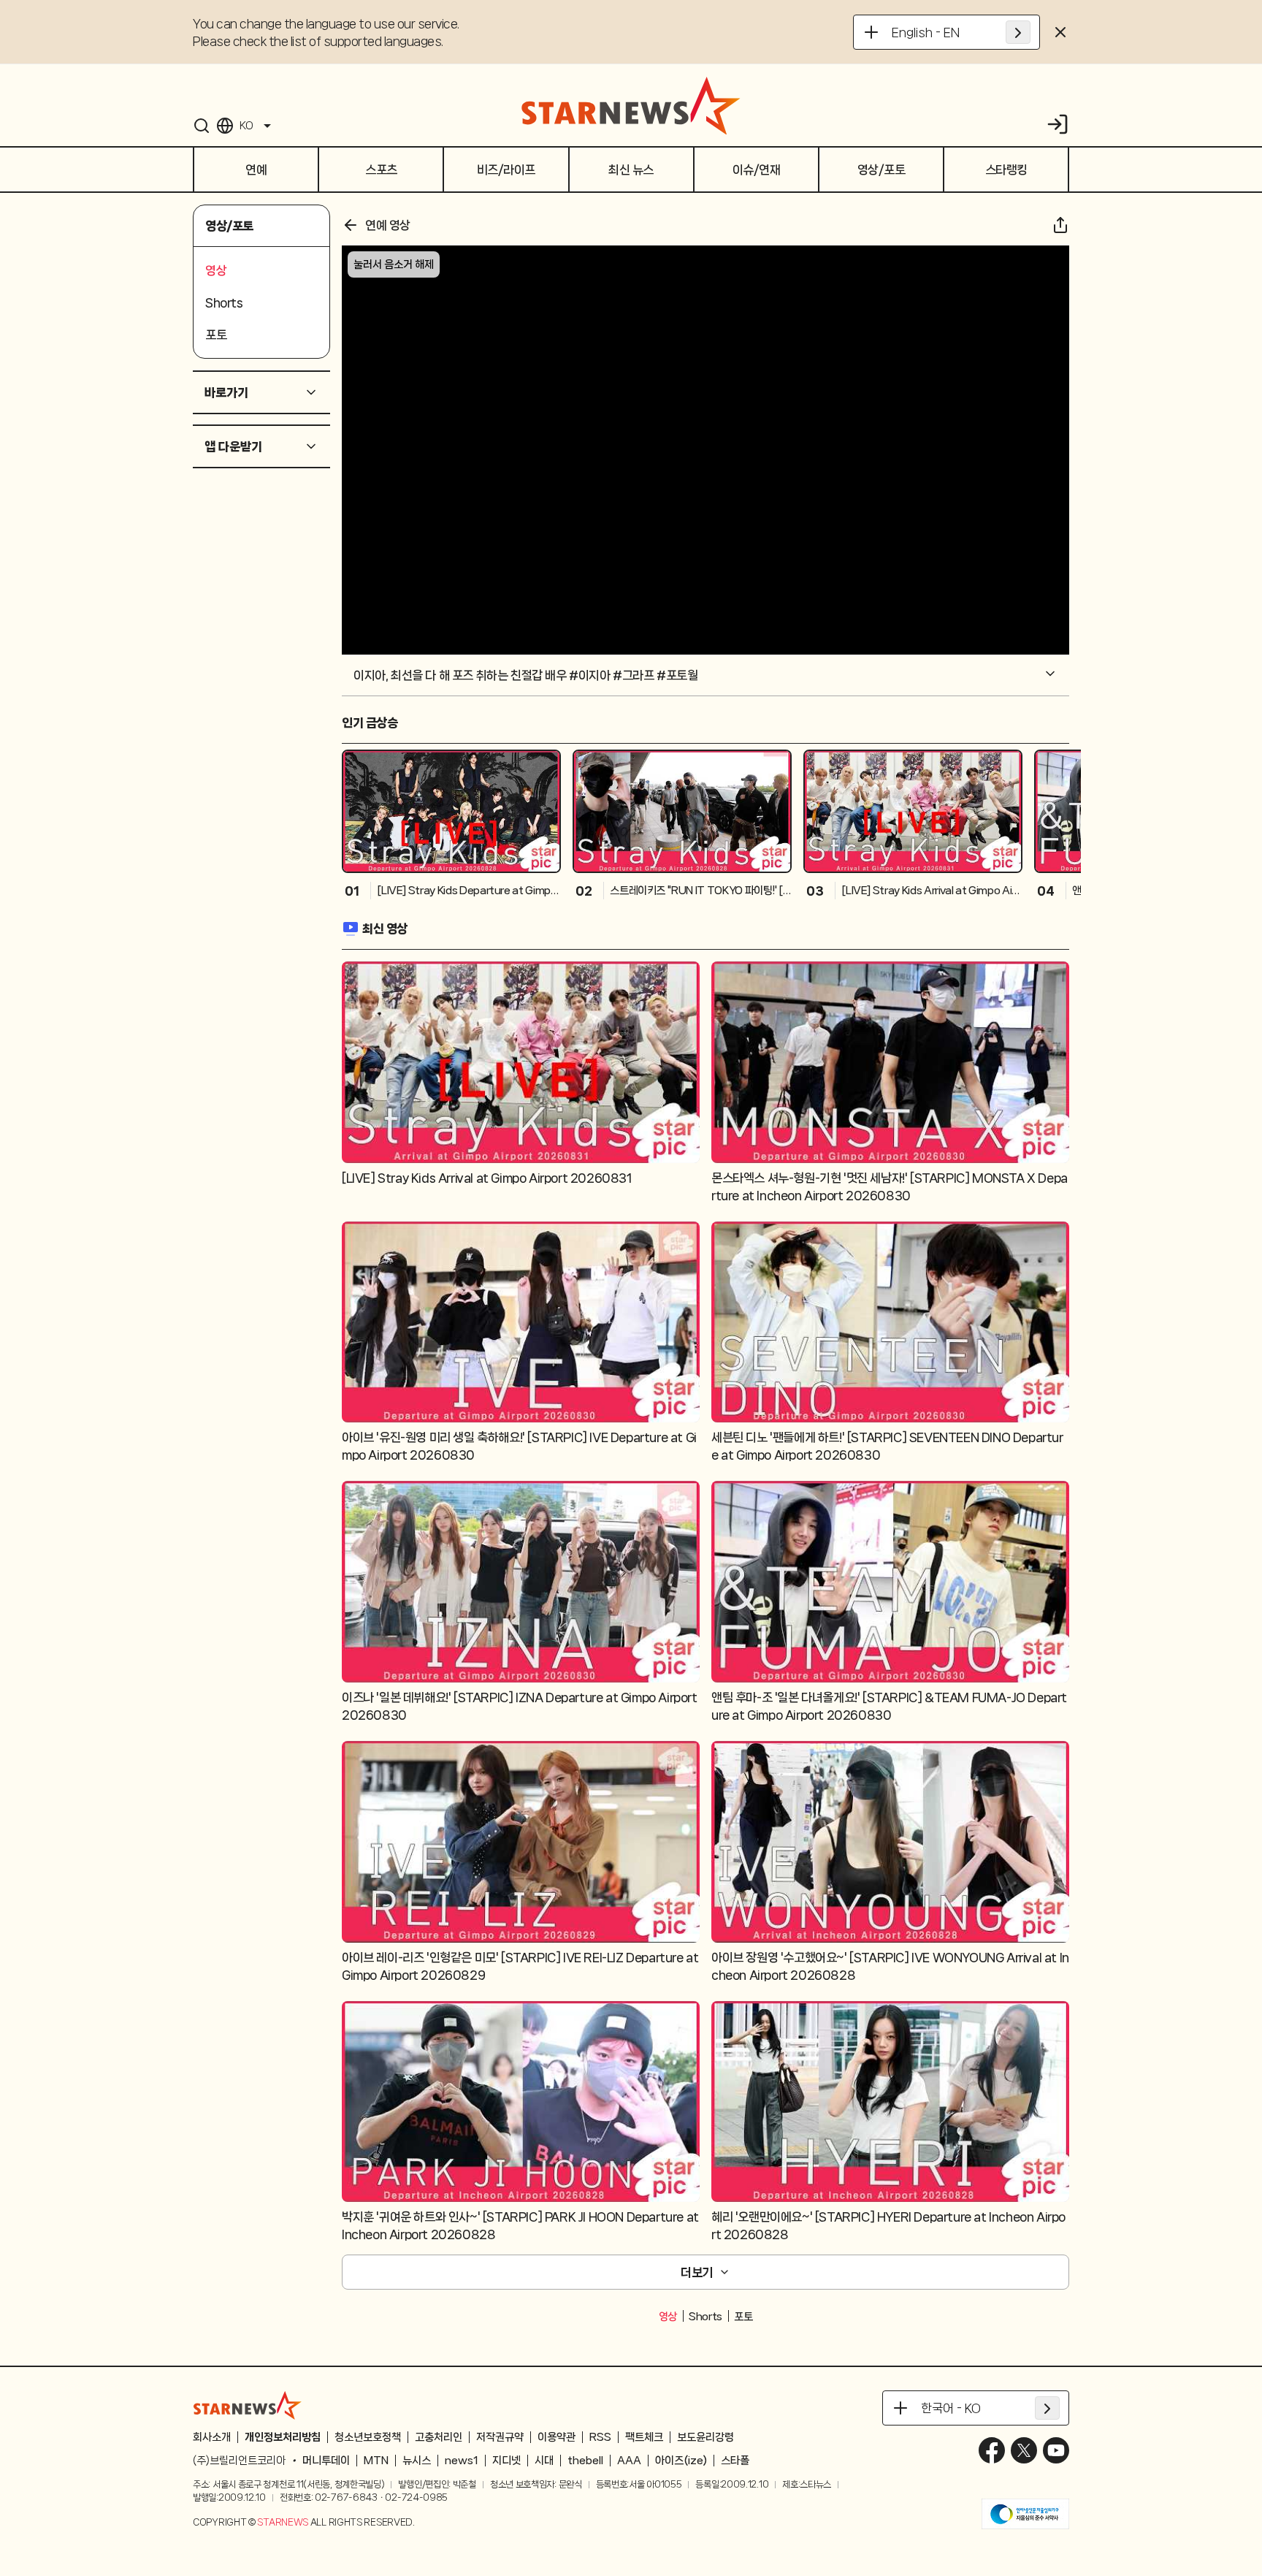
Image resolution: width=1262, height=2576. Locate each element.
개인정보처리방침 (283, 2437)
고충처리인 (439, 2437)
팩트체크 (644, 2437)
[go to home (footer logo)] (248, 2405)
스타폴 (735, 2461)
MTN (376, 2461)
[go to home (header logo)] (631, 105)
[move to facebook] (992, 2450)
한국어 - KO (951, 2408)
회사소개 (212, 2437)
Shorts (705, 2317)
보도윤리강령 (705, 2437)
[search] (202, 126)
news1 (462, 2461)
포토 (743, 2317)
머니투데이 (326, 2461)
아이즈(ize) (681, 2461)
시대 (544, 2461)
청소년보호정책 (368, 2437)
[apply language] (1018, 32)
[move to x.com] (1024, 2450)
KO (246, 126)
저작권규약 (500, 2437)
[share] (1060, 225)
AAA (629, 2461)
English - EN (926, 32)
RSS (600, 2437)
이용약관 (557, 2437)
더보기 (697, 2272)
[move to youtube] (1056, 2450)
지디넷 (506, 2461)
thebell (585, 2461)
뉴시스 (417, 2461)
